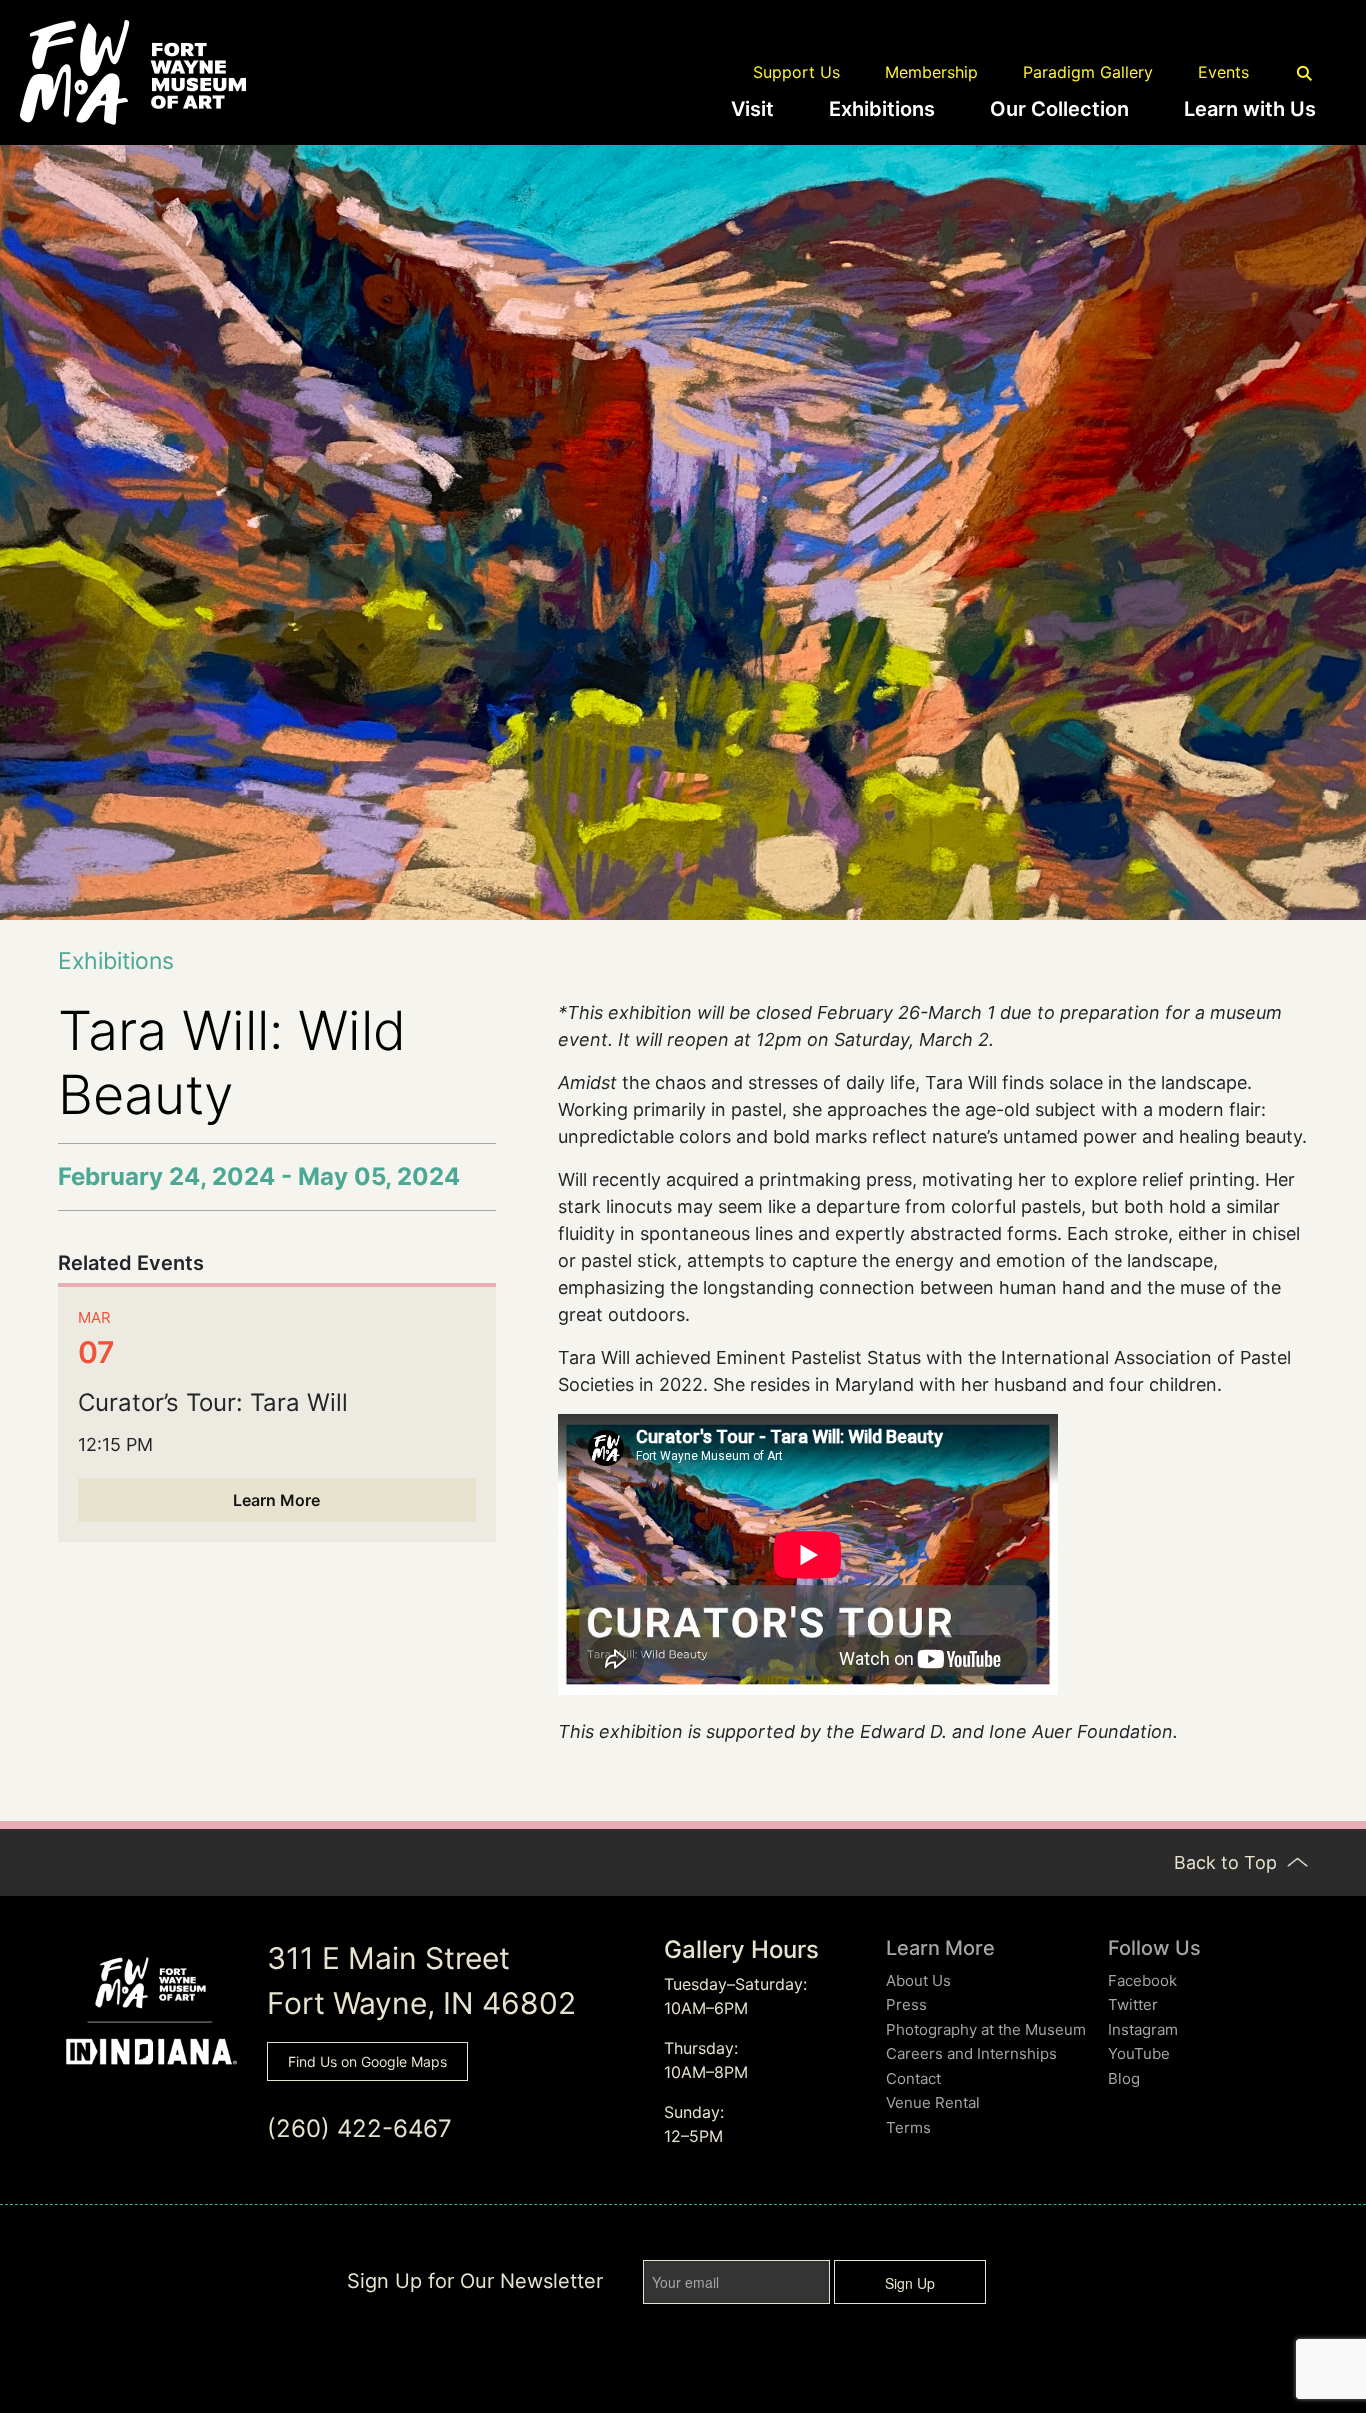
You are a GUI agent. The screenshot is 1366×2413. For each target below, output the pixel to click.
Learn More (276, 1500)
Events (1223, 72)
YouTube (1139, 2053)
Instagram (1143, 2029)
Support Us (796, 72)
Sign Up (910, 2283)
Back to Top (1228, 1862)
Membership (931, 72)
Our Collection (1059, 109)
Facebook (1142, 1980)
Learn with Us (1250, 109)
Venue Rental (933, 2102)
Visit (752, 109)
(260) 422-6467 (359, 2128)
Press (906, 2004)
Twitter (1133, 2004)
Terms (908, 2127)
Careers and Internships (971, 2053)
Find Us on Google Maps (367, 2061)
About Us (918, 1980)
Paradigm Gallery (1088, 72)
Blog (1124, 2078)
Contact (913, 2078)
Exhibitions (882, 109)
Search (1305, 74)
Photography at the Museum (986, 2029)
